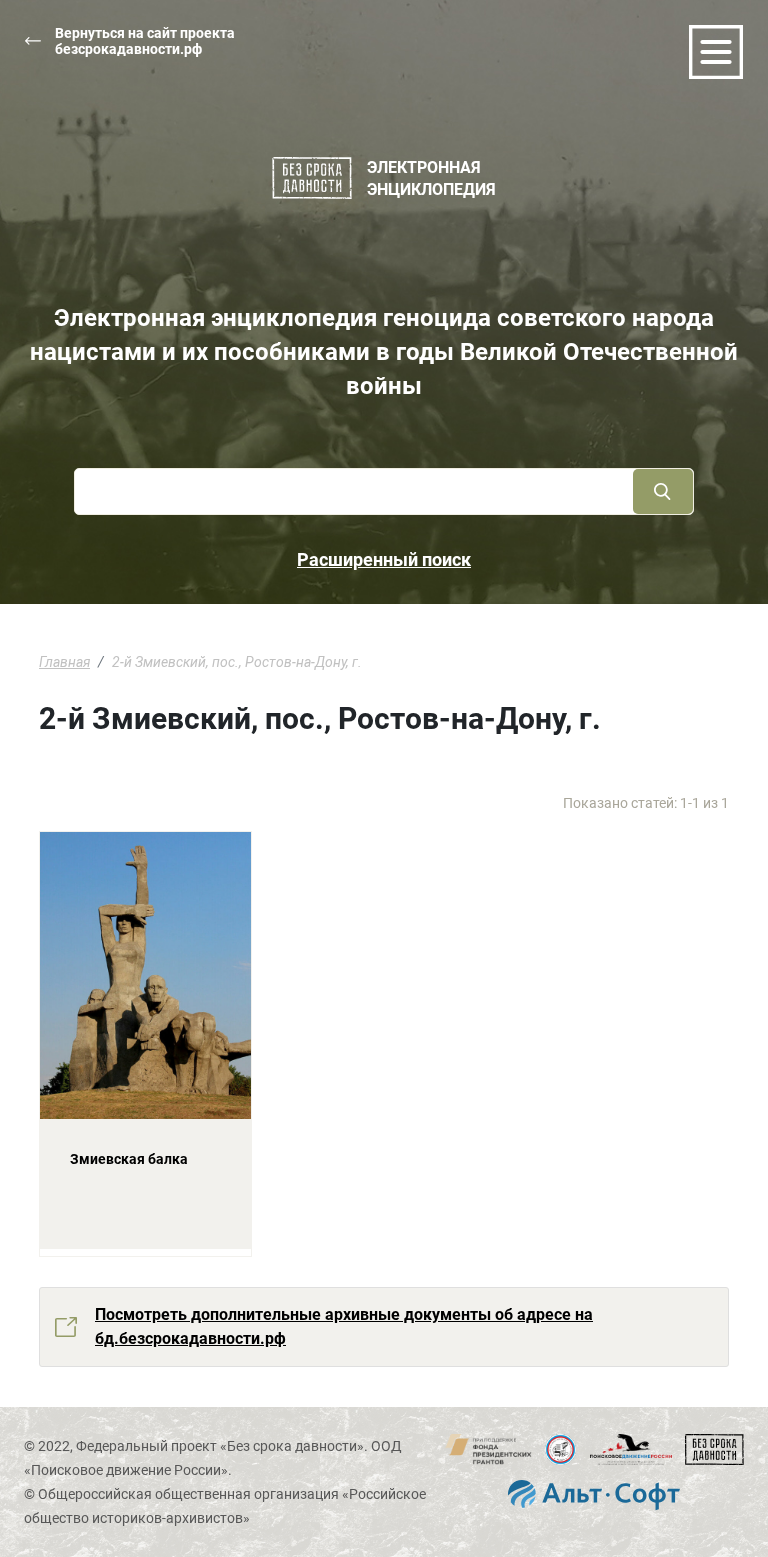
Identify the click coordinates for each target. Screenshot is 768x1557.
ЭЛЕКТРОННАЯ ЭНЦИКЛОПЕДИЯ (431, 178)
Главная (64, 662)
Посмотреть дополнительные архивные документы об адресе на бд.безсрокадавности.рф (344, 1326)
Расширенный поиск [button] (384, 559)
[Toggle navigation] (716, 52)
